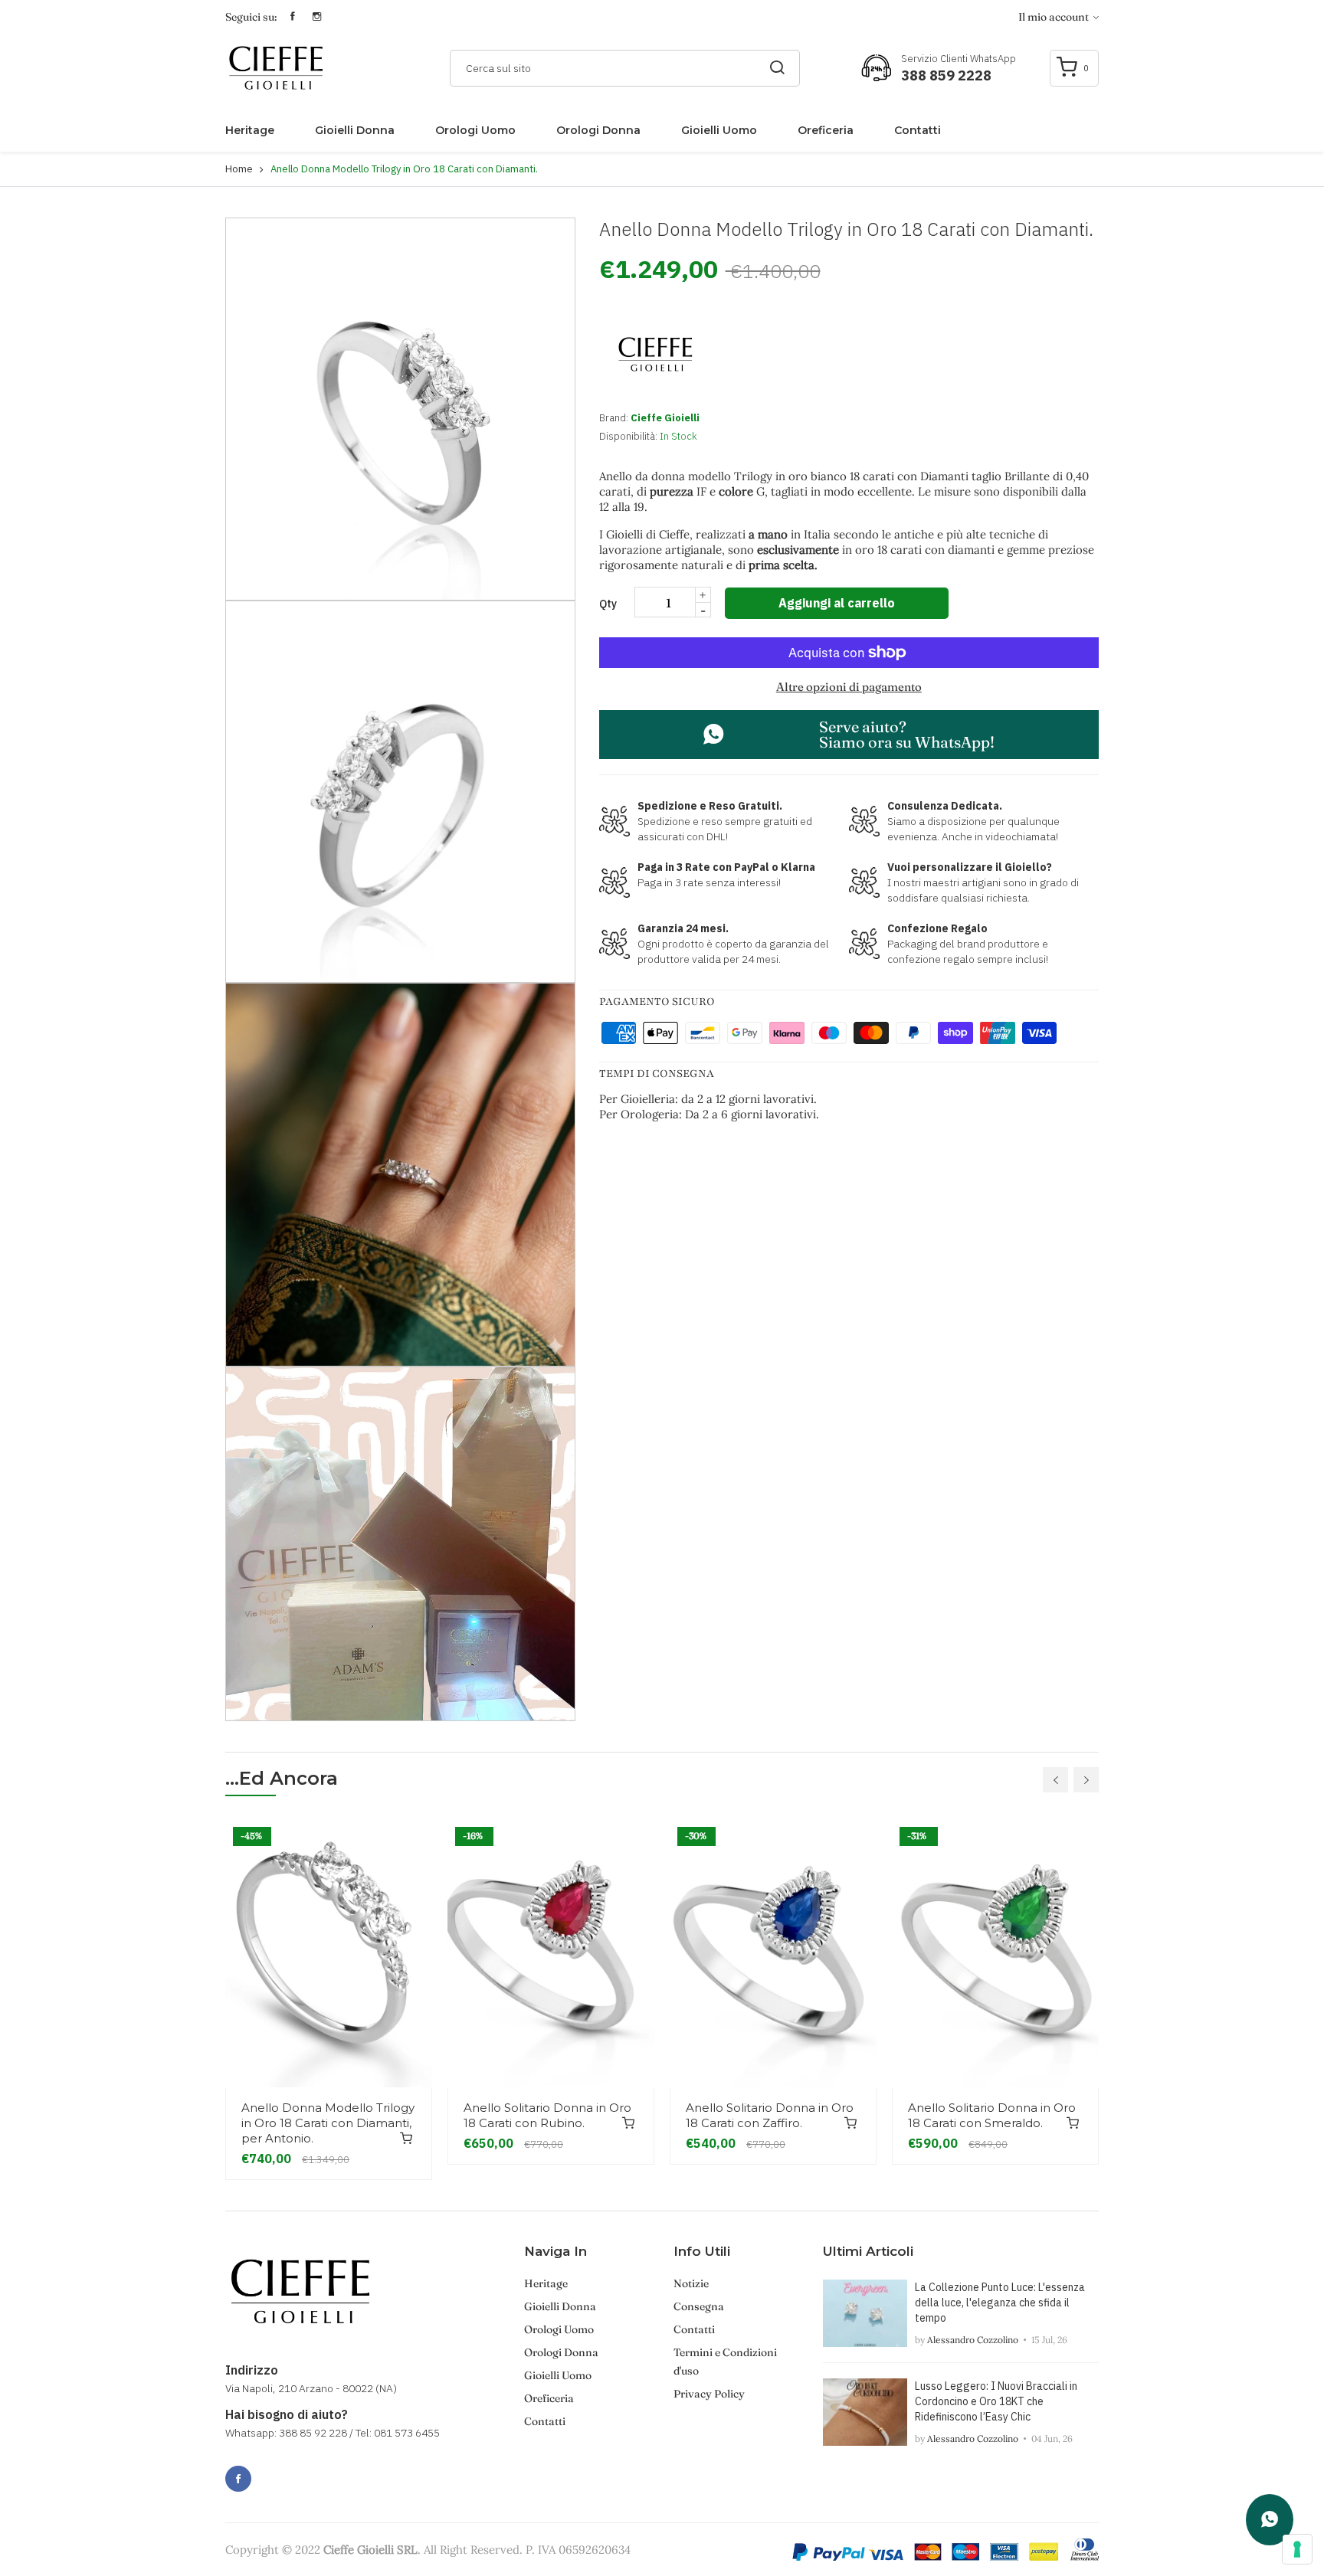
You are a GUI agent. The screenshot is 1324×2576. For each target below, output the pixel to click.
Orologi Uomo (475, 130)
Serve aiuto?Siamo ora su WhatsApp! (907, 734)
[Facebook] (238, 2479)
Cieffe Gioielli (665, 418)
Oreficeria (826, 130)
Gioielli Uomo (719, 130)
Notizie (691, 2283)
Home (239, 169)
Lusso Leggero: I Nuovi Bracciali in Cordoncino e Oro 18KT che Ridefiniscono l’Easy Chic (996, 2401)
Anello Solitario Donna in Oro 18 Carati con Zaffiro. (770, 2115)
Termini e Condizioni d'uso (725, 2362)
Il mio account (1055, 17)
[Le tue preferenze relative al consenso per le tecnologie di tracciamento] (1297, 2549)
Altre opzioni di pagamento (849, 687)
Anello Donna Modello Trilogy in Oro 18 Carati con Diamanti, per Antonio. (328, 2123)
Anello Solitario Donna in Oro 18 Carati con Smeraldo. (992, 2115)
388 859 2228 (946, 75)
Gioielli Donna (355, 130)
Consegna (699, 2306)
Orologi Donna (598, 130)
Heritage (250, 130)
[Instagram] (272, 2470)
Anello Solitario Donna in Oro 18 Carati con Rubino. (547, 2115)
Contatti (918, 130)
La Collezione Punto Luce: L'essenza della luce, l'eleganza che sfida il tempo (1000, 2303)
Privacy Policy (709, 2394)
